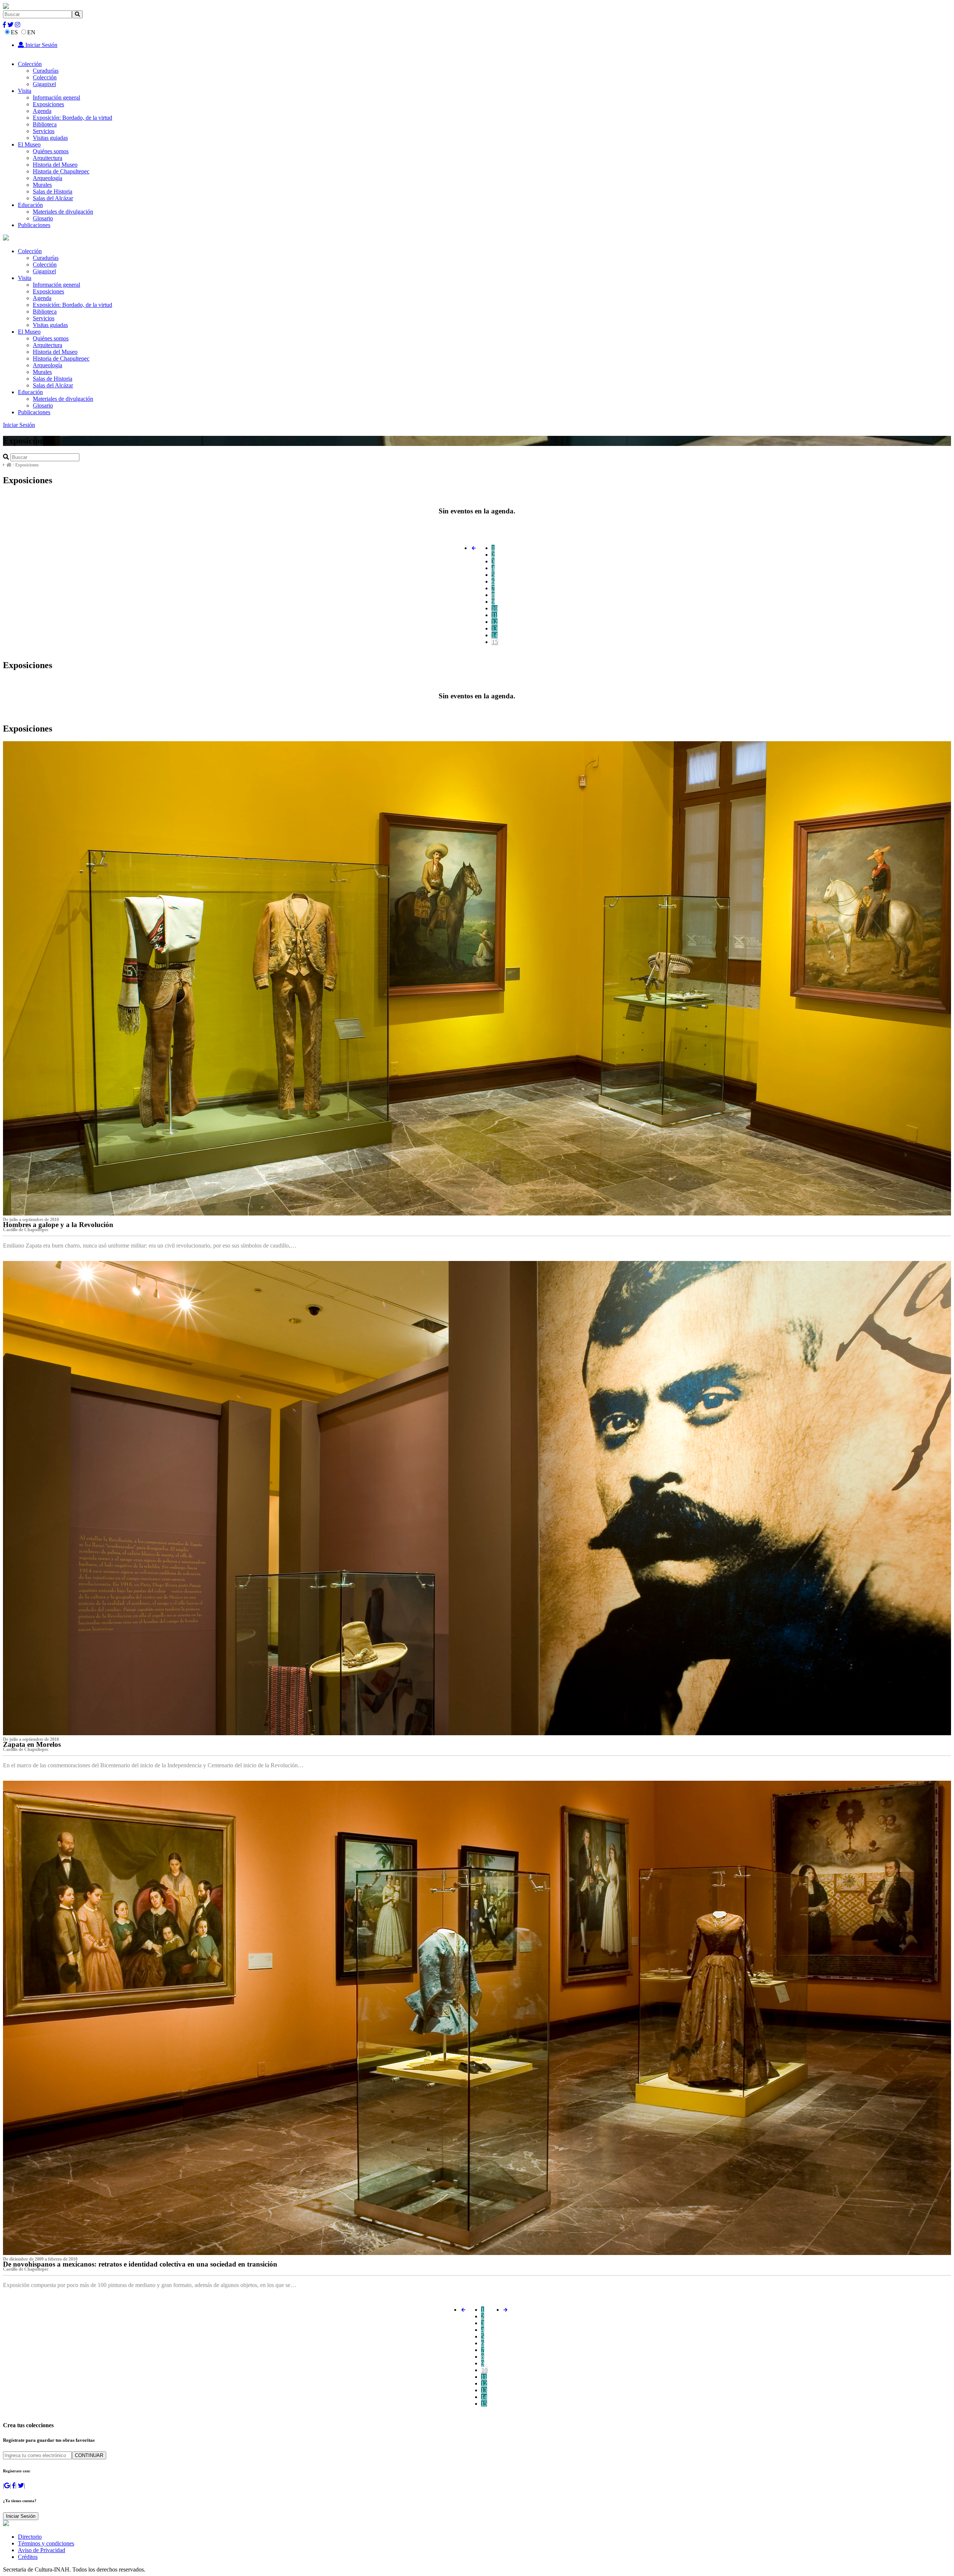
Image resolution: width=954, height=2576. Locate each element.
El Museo (29, 144)
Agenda (42, 111)
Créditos (28, 2557)
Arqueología (48, 178)
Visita (25, 91)
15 (495, 642)
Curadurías (46, 71)
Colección (30, 64)
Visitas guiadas (50, 138)
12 (495, 622)
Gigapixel (44, 84)
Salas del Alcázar (53, 198)
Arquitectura (48, 158)
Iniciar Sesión (41, 45)
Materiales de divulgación (63, 212)
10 (495, 608)
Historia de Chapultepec (61, 171)
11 (494, 615)
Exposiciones (48, 104)
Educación (30, 205)
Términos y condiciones (46, 2543)
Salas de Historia (53, 191)
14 (495, 635)
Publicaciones (34, 225)
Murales (42, 185)
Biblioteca (45, 124)
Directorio (30, 2537)
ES (14, 32)
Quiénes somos (51, 151)
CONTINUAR (89, 2455)
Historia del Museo (55, 165)
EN (31, 32)
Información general (56, 97)
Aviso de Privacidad (42, 2550)
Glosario (43, 218)
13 (495, 628)
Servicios (44, 131)
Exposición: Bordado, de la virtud (72, 118)
